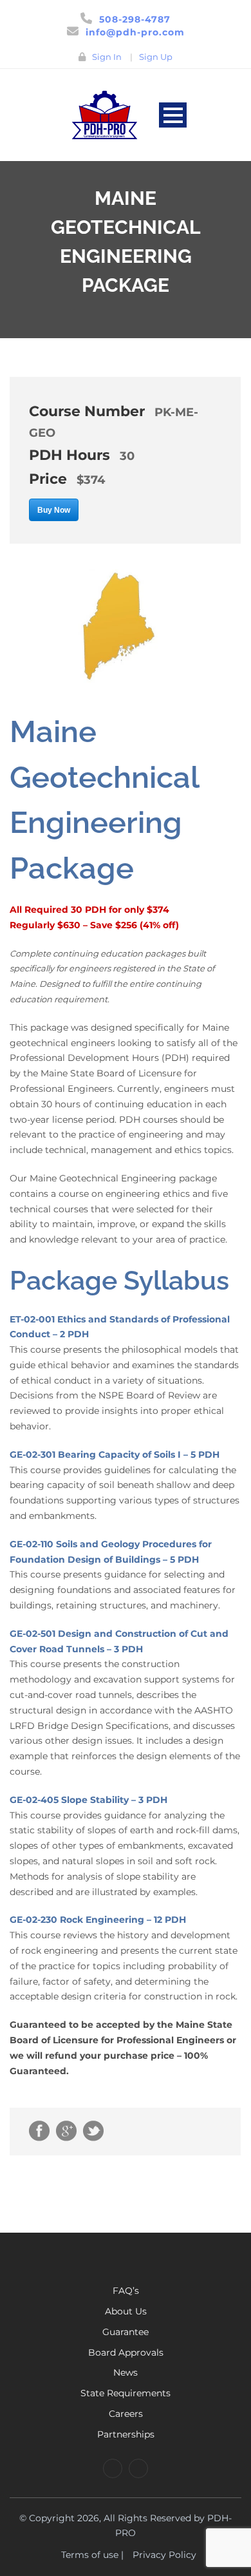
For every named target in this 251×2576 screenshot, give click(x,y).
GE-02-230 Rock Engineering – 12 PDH (98, 1920)
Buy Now (54, 510)
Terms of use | (92, 2555)
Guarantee (126, 2332)
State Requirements (126, 2393)
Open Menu (173, 115)
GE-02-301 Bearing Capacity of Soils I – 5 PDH (115, 1455)
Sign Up (156, 57)
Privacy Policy (164, 2555)
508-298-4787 (135, 19)
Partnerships (126, 2434)
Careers (126, 2414)
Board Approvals (126, 2352)
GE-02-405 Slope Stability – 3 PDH (88, 1800)
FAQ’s (126, 2291)
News (126, 2372)
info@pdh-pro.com (135, 32)
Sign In (107, 57)
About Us (126, 2311)
